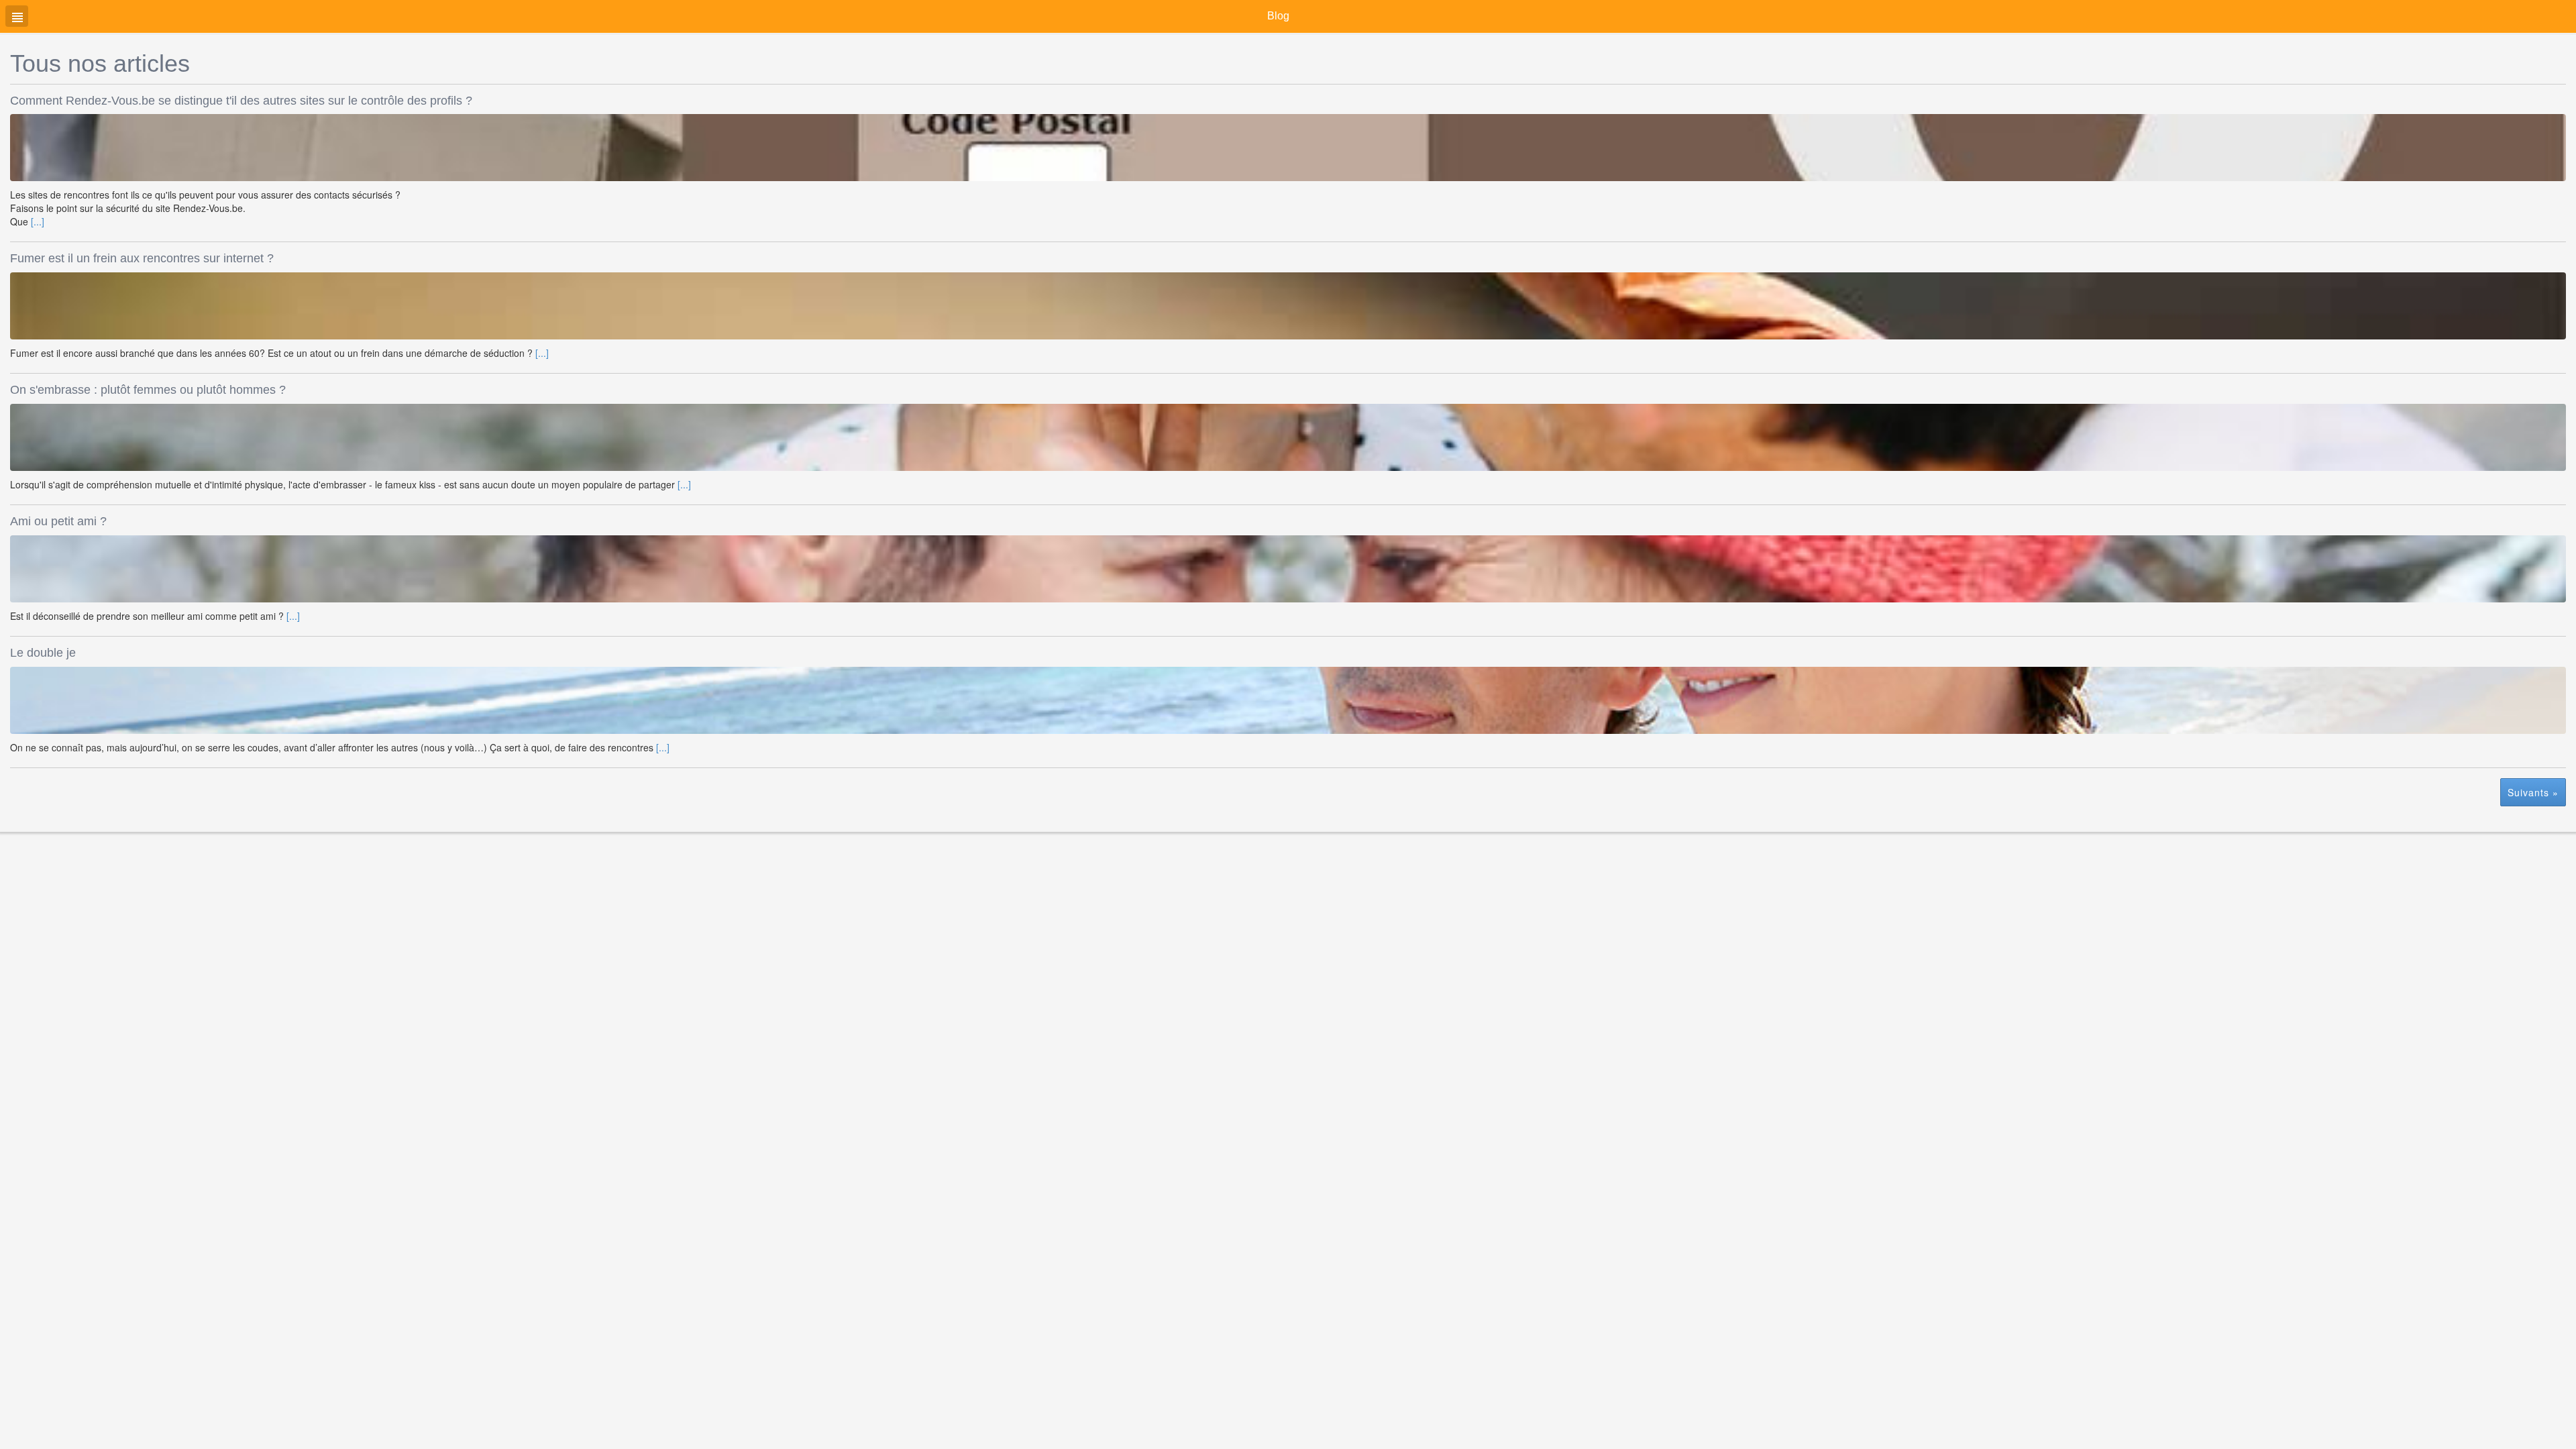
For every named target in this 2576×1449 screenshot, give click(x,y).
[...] (38, 221)
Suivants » (2533, 792)
